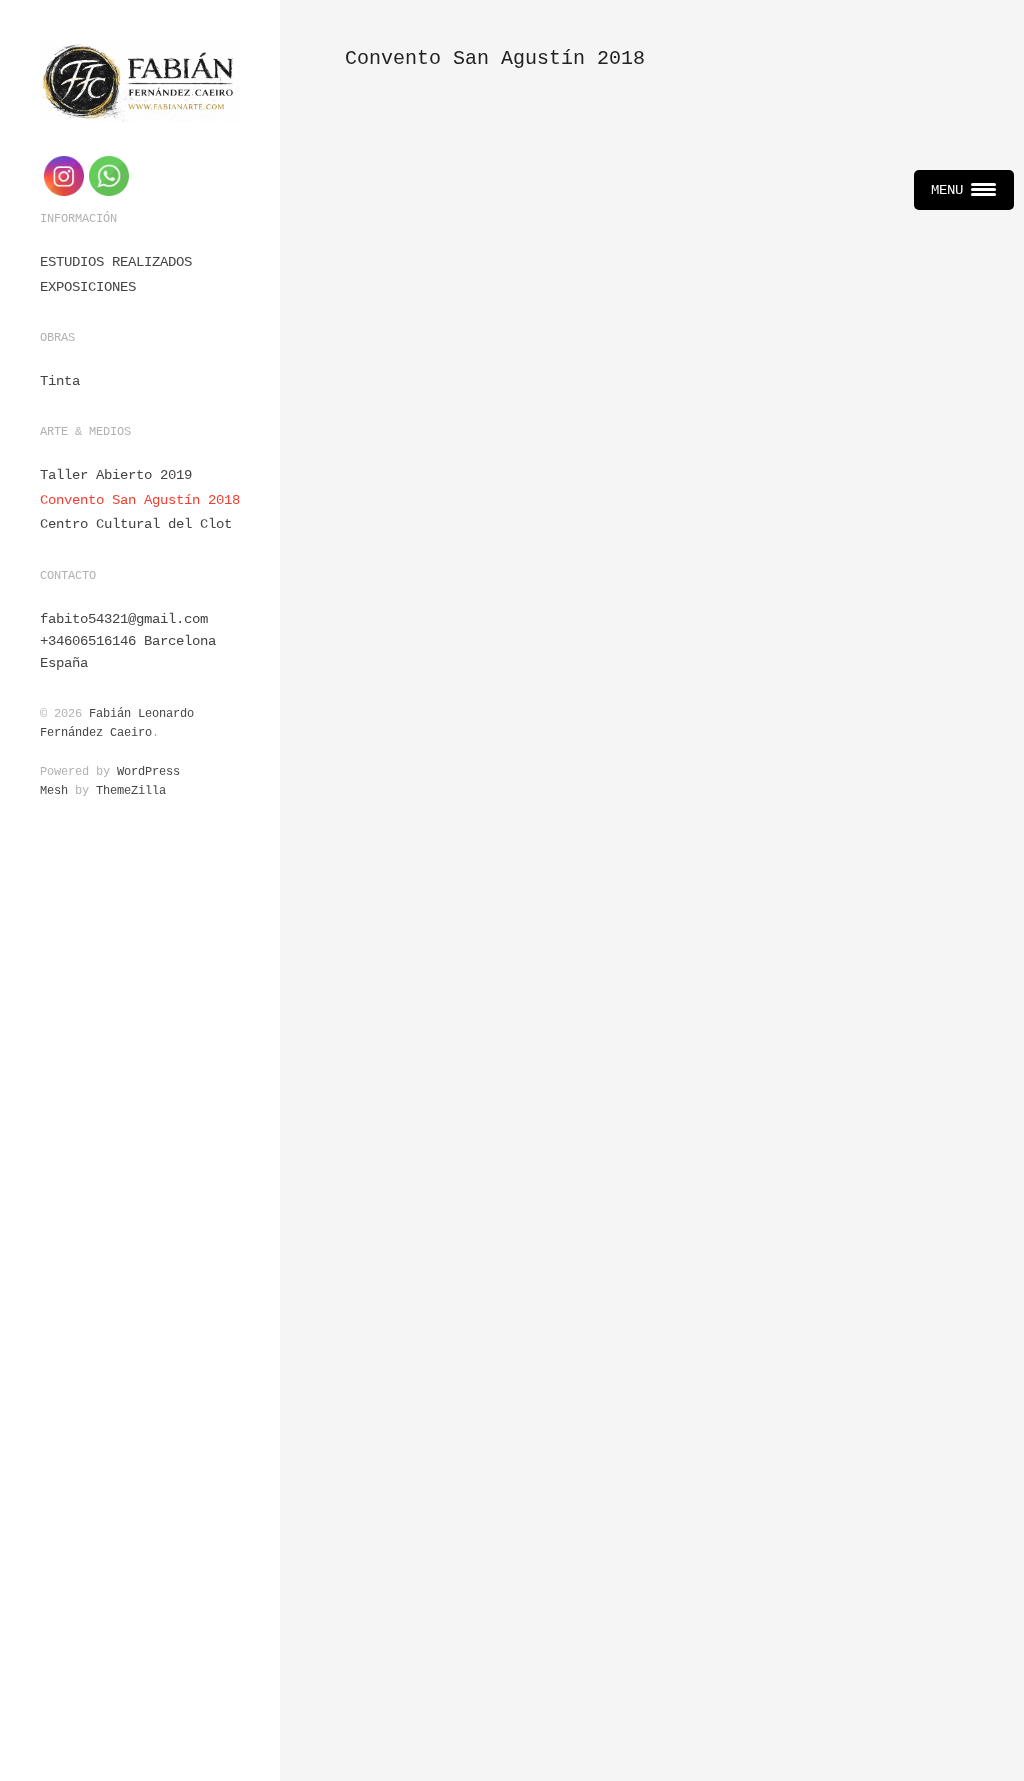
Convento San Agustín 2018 (140, 500)
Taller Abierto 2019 (116, 475)
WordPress (148, 772)
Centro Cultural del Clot (136, 524)
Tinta (60, 381)
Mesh (54, 791)
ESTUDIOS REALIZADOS (116, 262)
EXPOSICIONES (88, 287)
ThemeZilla (131, 791)
